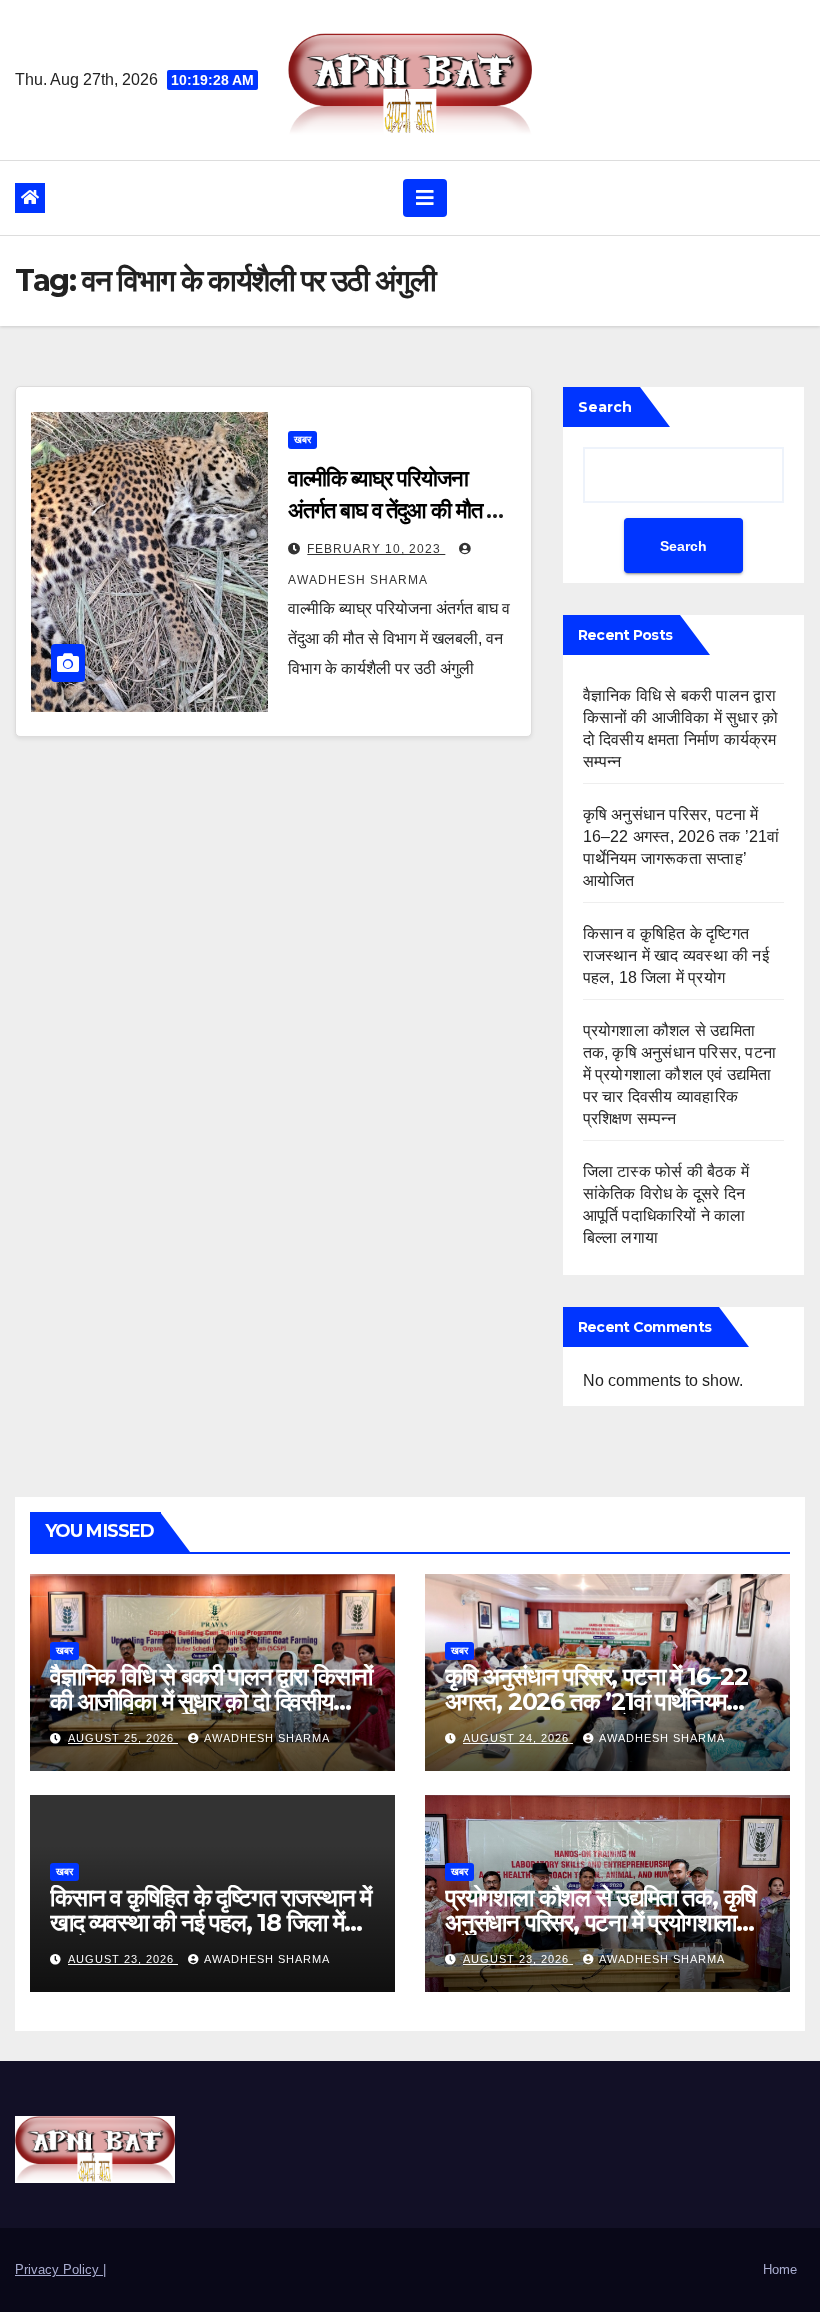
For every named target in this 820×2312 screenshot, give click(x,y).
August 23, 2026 (123, 1959)
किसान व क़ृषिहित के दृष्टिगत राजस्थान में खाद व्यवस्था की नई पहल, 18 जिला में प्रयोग (676, 955)
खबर (302, 439)
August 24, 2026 (518, 1738)
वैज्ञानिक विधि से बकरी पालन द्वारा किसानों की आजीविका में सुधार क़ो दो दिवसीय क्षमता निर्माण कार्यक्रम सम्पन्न (211, 1701)
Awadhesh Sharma (267, 1738)
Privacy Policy (59, 2269)
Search (605, 407)
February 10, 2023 (376, 549)
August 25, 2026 (123, 1738)
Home (780, 2269)
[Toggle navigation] (425, 198)
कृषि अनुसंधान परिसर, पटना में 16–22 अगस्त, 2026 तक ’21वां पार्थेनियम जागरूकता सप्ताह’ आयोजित (596, 1701)
